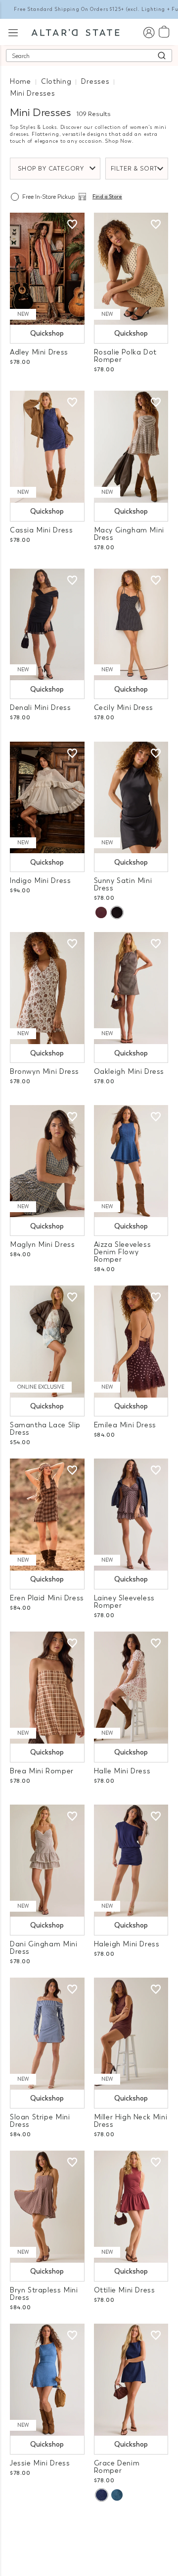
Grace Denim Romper (117, 2467)
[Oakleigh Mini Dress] (131, 988)
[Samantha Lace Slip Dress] (47, 1342)
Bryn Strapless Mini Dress (44, 2294)
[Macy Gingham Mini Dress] (131, 447)
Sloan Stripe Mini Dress (40, 2121)
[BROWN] (101, 912)
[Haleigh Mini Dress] (131, 1861)
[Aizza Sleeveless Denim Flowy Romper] (131, 1161)
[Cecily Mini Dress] (131, 625)
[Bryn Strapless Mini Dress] (47, 2207)
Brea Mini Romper (42, 1771)
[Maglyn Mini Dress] (47, 1161)
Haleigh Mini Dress (127, 1944)
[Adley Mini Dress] (47, 269)
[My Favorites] (72, 225)
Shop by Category (51, 169)
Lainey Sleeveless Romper (124, 1602)
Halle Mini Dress (122, 1771)
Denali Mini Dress (40, 708)
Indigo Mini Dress (40, 881)
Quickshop (47, 333)
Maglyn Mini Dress (42, 1245)
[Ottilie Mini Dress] (131, 2207)
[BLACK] (117, 912)
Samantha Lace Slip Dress (45, 1429)
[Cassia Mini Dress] (47, 447)
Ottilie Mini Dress (125, 2290)
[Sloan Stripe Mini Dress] (47, 2034)
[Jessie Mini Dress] (47, 2380)
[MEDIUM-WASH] (117, 2495)
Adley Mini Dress (39, 352)
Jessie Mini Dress (40, 2463)
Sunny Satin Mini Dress (123, 884)
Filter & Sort (134, 169)
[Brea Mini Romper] (47, 1688)
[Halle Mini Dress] (131, 1688)
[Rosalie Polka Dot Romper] (131, 269)
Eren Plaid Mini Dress (47, 1598)
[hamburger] (13, 31)
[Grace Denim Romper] (131, 2380)
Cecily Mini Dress (124, 708)
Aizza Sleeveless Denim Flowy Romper (123, 1252)
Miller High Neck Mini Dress (131, 2121)
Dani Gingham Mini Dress (44, 1948)
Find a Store (107, 197)
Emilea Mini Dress (125, 1425)
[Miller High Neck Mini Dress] (131, 2034)
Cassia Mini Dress (41, 530)
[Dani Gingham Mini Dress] (47, 1861)
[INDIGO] (101, 2495)
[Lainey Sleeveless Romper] (131, 1515)
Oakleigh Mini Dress (129, 1072)
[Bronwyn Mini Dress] (47, 988)
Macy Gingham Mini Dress (129, 534)
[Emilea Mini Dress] (131, 1342)
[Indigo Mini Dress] (47, 798)
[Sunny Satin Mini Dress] (131, 798)
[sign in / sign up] (149, 32)
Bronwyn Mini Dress (44, 1072)
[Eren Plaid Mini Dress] (47, 1515)
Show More (89, 2525)
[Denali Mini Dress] (47, 625)
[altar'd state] (75, 32)
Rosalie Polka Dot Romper (125, 356)
